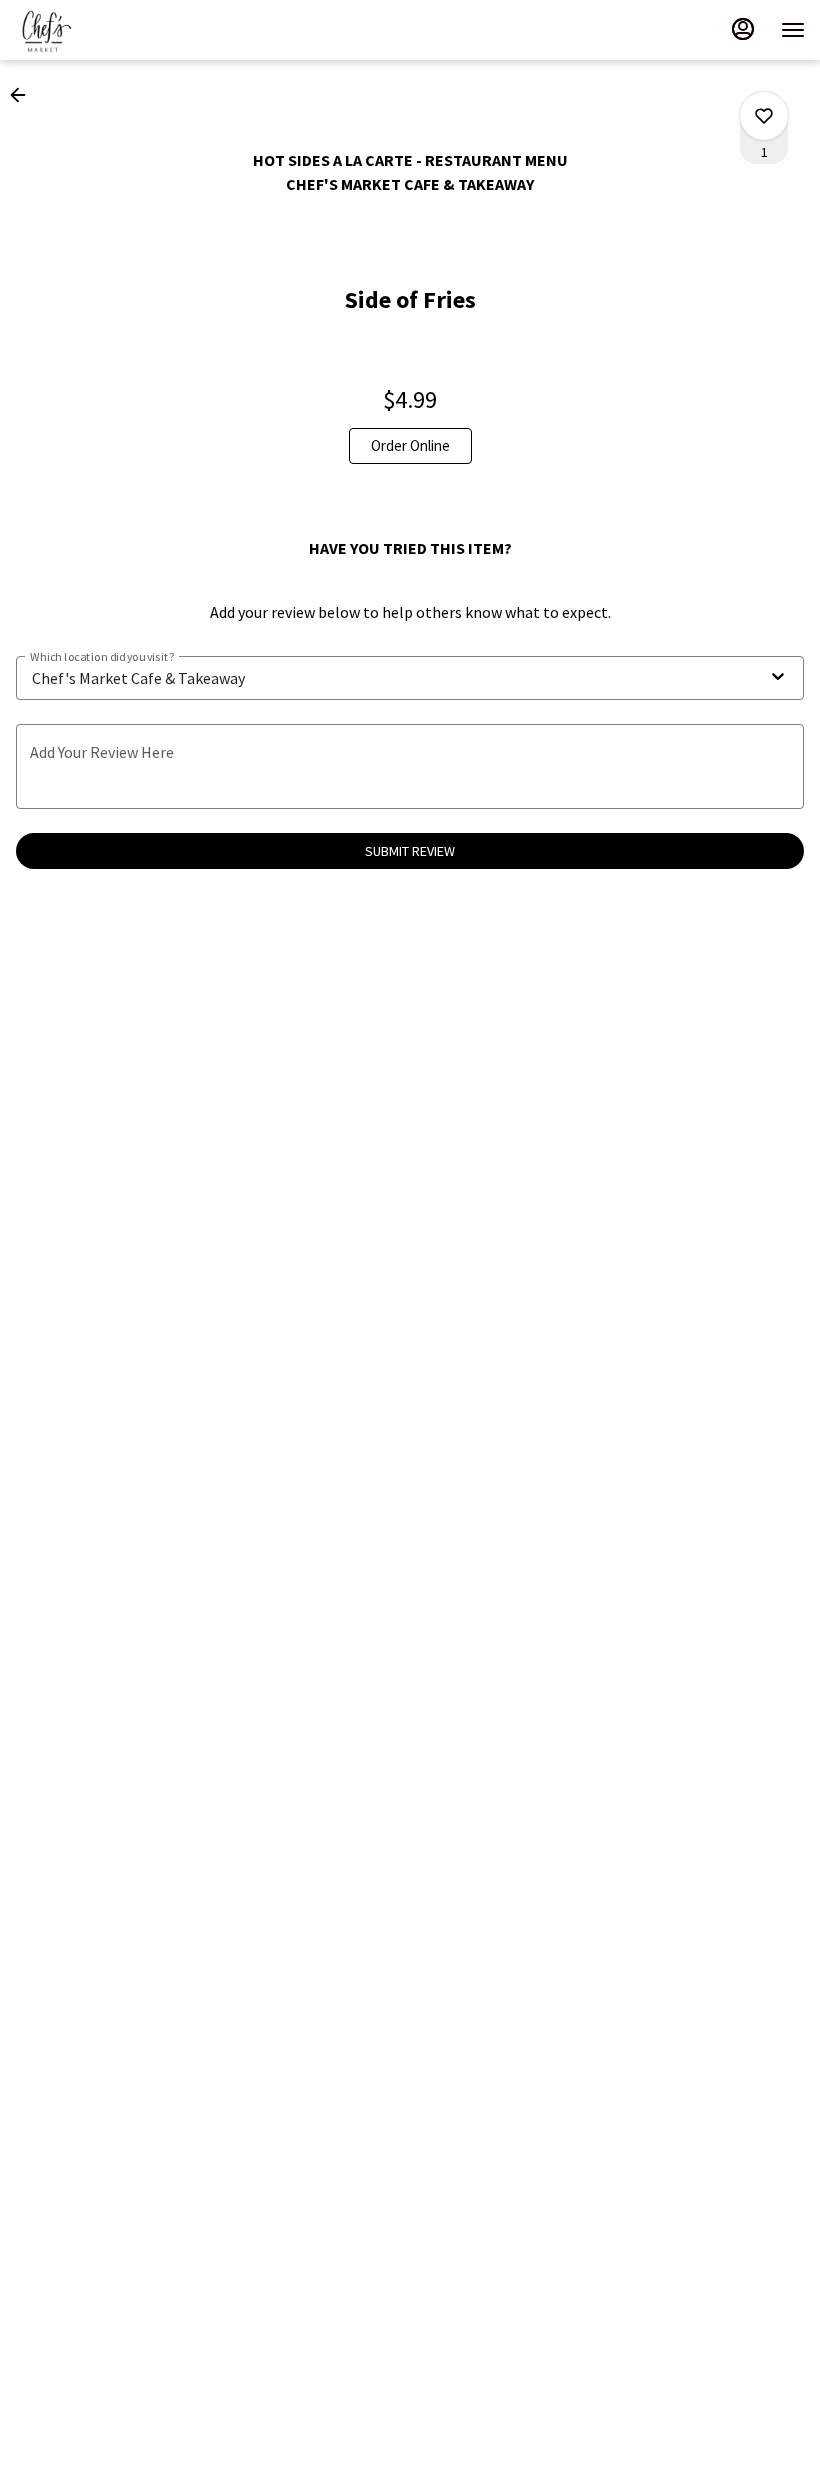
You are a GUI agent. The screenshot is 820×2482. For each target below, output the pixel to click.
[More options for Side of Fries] (764, 116)
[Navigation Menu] (793, 30)
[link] (410, 446)
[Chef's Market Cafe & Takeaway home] (105, 30)
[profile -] (743, 29)
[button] (24, 95)
